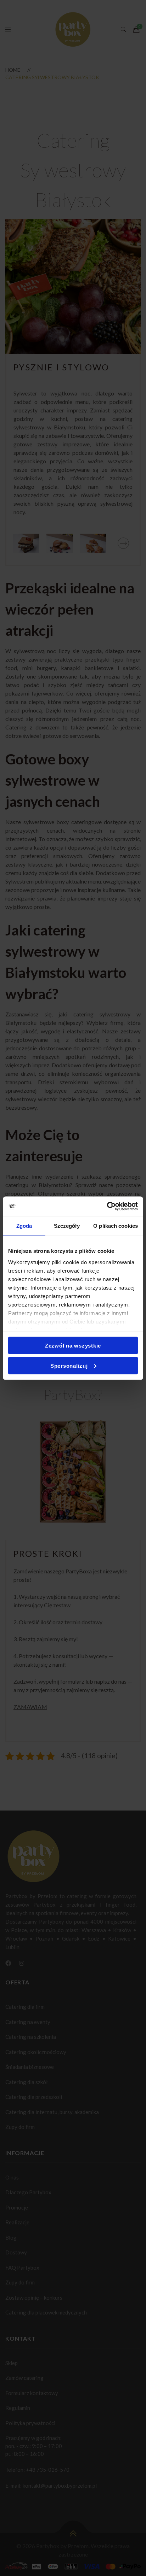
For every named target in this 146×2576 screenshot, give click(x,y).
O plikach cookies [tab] (116, 1226)
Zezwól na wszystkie (73, 1346)
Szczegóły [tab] (67, 1226)
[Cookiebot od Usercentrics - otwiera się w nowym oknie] (107, 1206)
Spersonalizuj (69, 1365)
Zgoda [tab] (24, 1226)
